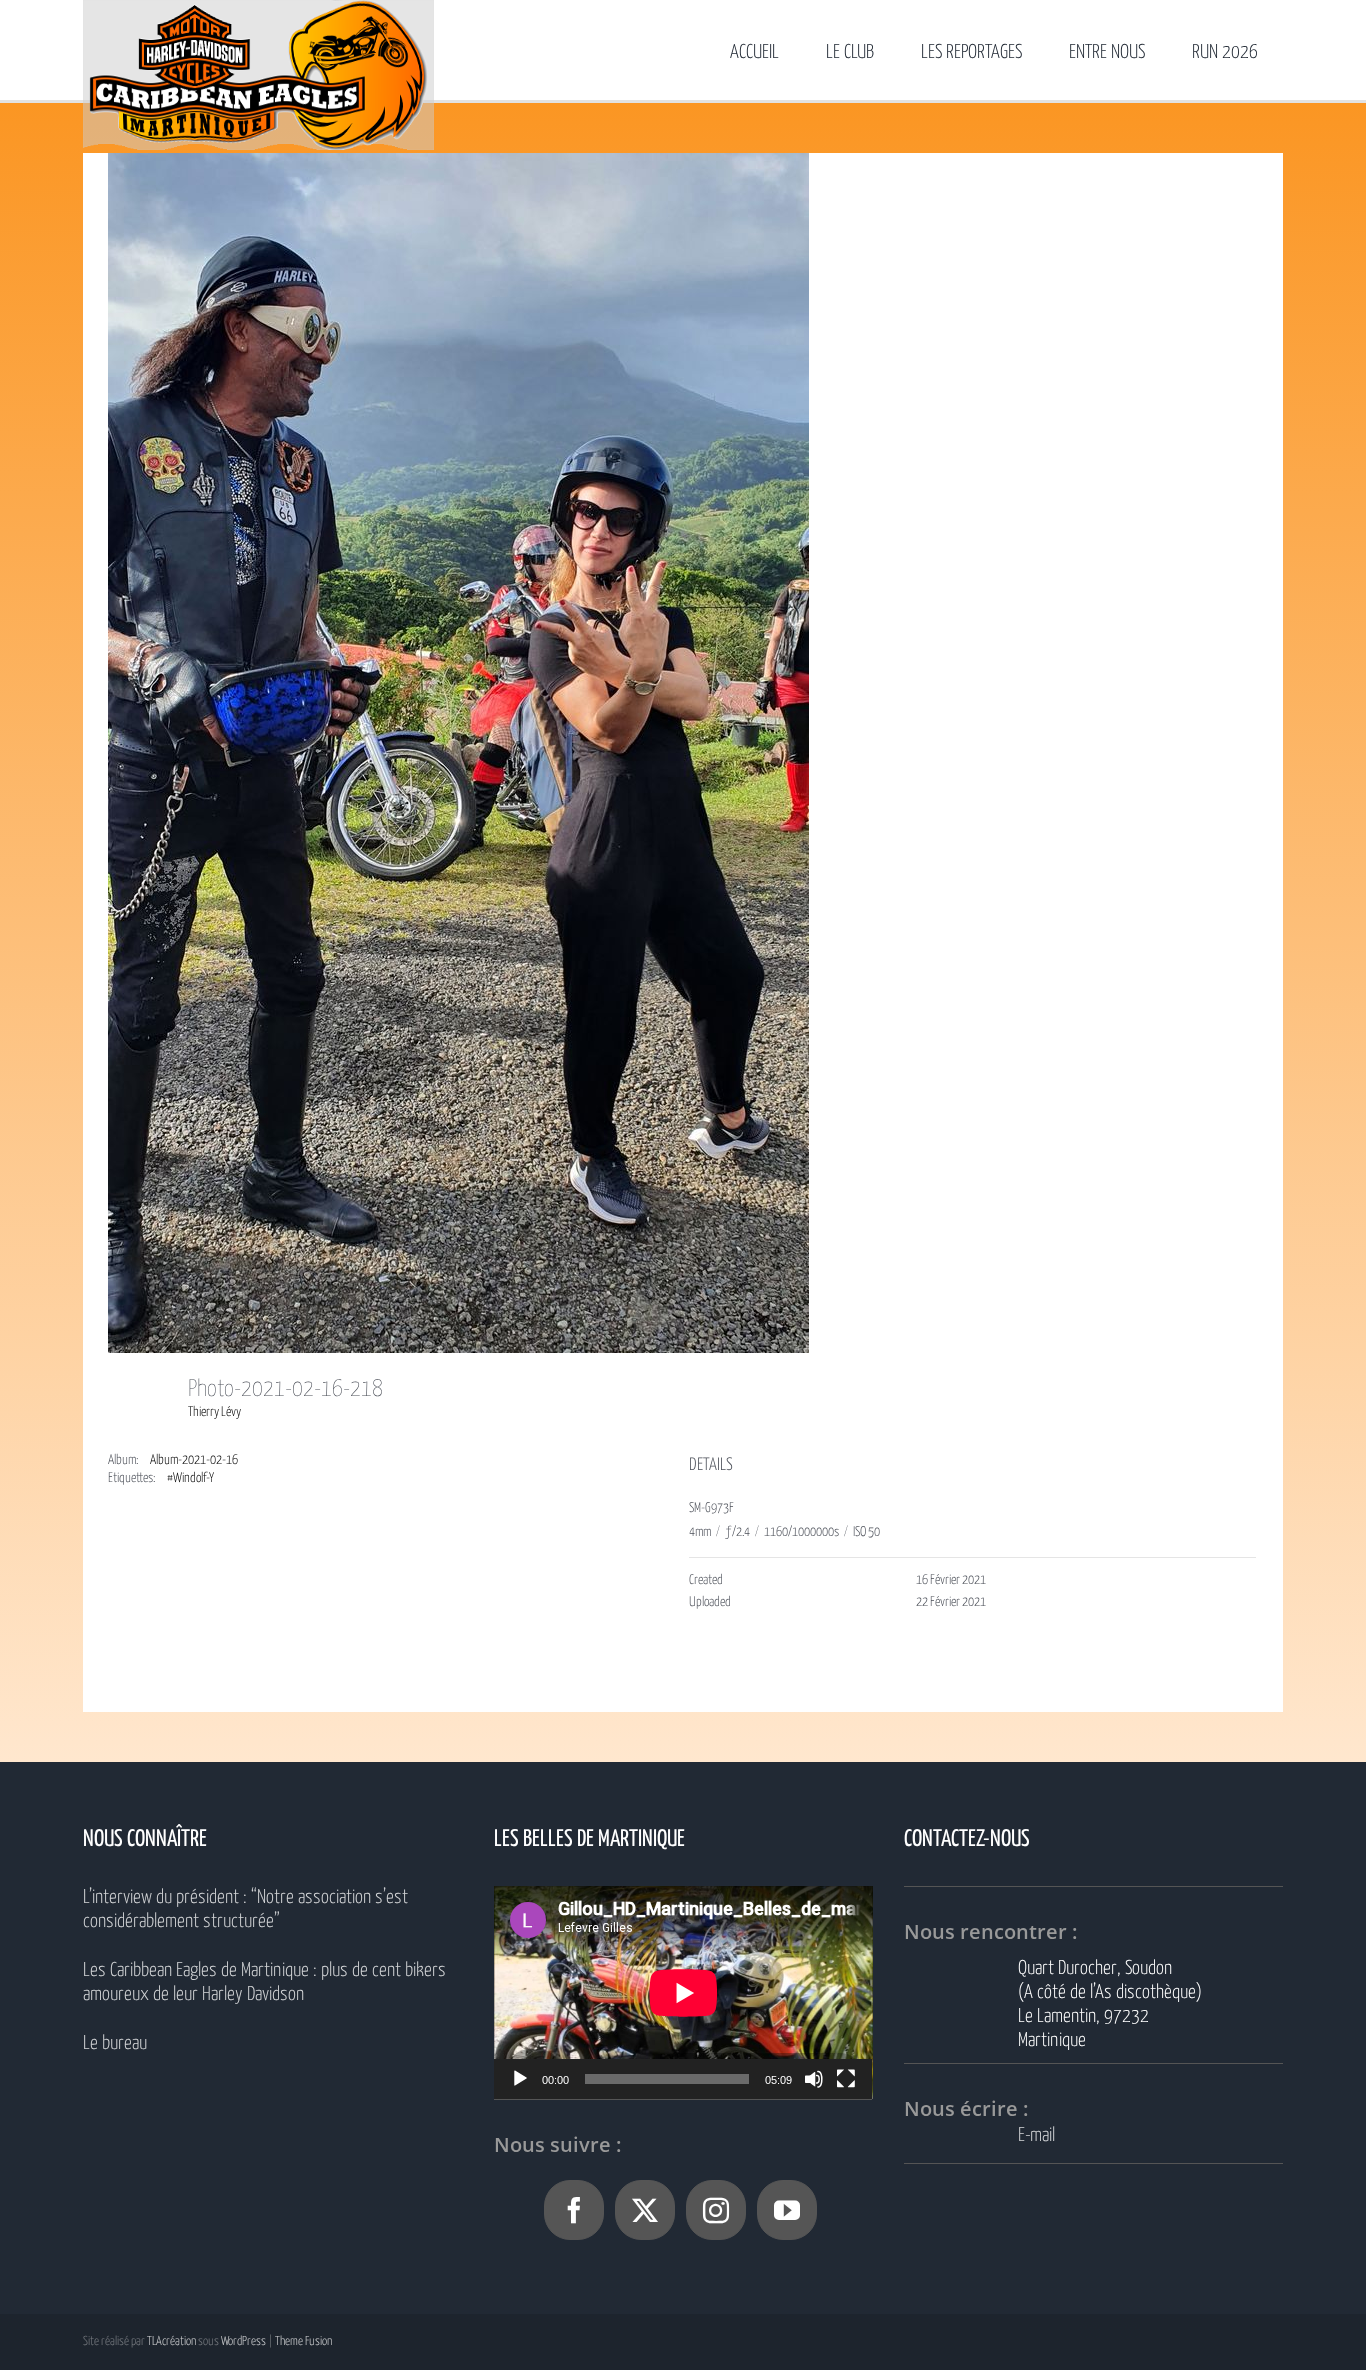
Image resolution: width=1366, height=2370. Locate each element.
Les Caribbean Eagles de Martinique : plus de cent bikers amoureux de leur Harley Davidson (264, 1982)
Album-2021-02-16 (194, 1460)
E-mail (1036, 2135)
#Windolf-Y (190, 1478)
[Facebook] (574, 2210)
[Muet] (814, 2079)
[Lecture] (520, 2079)
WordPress (243, 2341)
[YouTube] (787, 2210)
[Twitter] (645, 2210)
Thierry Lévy (214, 1412)
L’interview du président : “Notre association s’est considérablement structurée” (245, 1909)
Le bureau (115, 2043)
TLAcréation (171, 2341)
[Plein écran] (846, 2079)
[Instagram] (716, 2210)
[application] (683, 1992)
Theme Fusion (303, 2341)
